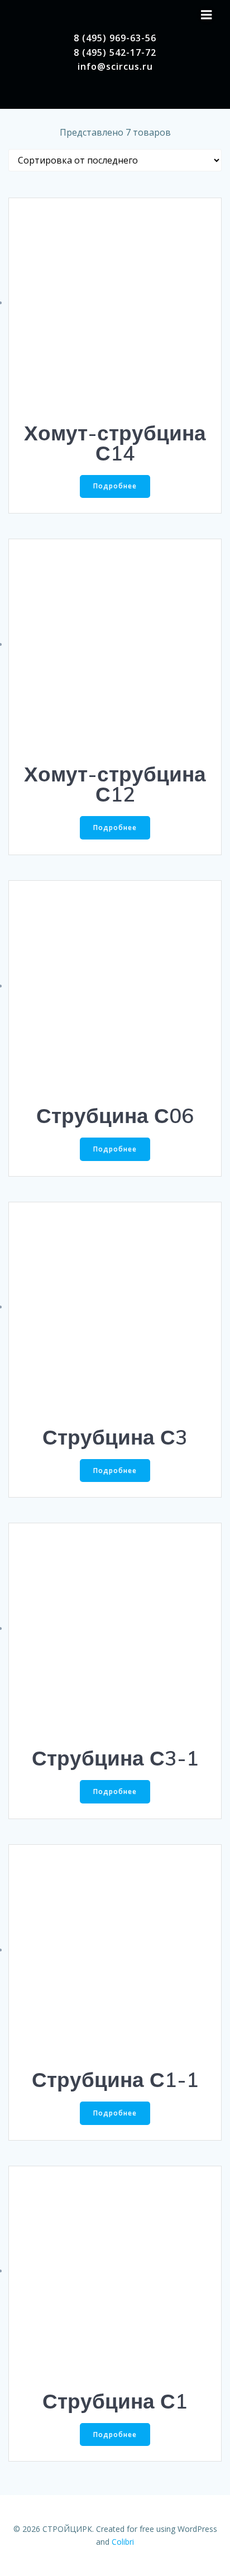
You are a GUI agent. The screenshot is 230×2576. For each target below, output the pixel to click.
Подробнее (115, 486)
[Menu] (207, 15)
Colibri (123, 2542)
